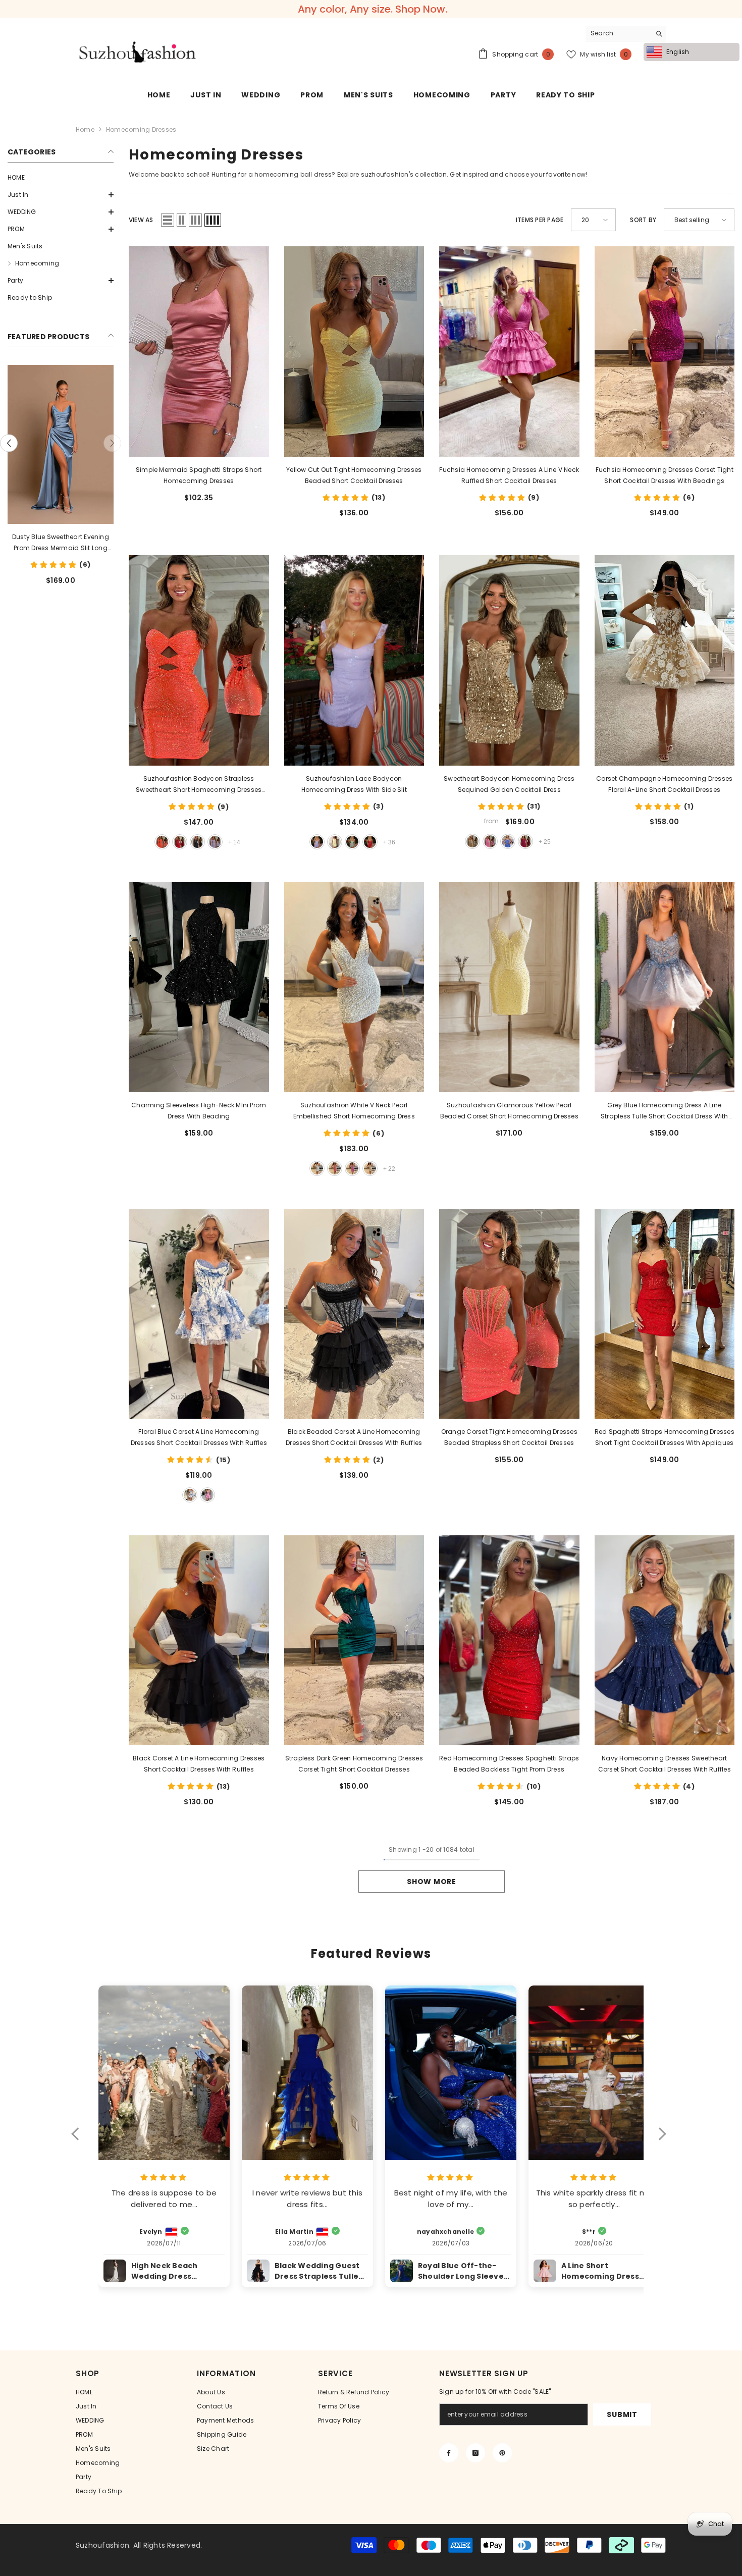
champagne (370, 1168)
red (180, 842)
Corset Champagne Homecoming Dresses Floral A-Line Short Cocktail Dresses (664, 784)
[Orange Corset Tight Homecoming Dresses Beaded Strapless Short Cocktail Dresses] (509, 1314)
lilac (215, 842)
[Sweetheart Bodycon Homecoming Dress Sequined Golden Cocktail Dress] (509, 660)
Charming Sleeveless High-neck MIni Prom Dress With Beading (199, 1111)
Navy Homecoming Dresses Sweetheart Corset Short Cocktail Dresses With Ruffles (665, 1764)
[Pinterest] (502, 2453)
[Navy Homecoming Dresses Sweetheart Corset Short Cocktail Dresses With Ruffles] (665, 1640)
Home (85, 129)
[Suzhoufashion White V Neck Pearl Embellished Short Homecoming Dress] (354, 987)
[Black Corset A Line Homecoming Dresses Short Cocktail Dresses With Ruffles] (199, 1640)
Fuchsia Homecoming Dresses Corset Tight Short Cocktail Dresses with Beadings (665, 475)
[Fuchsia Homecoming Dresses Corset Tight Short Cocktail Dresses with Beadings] (665, 351)
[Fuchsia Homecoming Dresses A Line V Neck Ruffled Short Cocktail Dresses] (509, 351)
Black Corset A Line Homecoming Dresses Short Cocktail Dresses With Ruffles (199, 1764)
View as (141, 220)
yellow (335, 842)
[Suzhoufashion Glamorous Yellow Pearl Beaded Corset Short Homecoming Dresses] (509, 987)
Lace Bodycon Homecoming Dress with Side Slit (354, 784)
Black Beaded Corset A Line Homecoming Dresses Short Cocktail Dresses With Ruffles (354, 1437)
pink (207, 1495)
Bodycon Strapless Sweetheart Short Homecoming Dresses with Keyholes (199, 785)
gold (472, 841)
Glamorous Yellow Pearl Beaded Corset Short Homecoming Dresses (509, 1111)
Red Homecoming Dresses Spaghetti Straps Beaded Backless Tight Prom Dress (509, 1764)
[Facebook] (449, 2453)
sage (352, 842)
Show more (431, 1882)
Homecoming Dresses (141, 129)
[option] (61, 488)
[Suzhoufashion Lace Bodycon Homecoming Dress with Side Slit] (354, 660)
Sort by (643, 220)
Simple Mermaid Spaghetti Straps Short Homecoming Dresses (199, 475)
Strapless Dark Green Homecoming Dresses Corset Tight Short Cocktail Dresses (354, 1764)
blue (508, 841)
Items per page (540, 220)
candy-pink (490, 841)
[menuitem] (61, 178)
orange (162, 842)
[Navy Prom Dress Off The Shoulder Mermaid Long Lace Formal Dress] (61, 444)
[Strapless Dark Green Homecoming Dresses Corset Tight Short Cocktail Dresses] (354, 1640)
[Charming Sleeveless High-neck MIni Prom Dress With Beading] (199, 987)
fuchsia (525, 841)
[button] (61, 195)
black (41, 600)
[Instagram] (475, 2453)
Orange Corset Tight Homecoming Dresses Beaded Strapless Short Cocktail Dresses (509, 1437)
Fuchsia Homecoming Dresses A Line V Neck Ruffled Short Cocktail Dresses (509, 475)
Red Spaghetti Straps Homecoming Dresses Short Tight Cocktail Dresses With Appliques (665, 1437)
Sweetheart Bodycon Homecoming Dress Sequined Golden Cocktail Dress (509, 784)
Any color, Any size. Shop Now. (373, 9)
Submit (622, 2414)
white (317, 1168)
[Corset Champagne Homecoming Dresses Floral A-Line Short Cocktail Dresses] (665, 660)
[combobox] (618, 33)
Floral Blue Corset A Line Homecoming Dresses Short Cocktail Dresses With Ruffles (199, 1437)
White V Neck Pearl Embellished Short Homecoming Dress (354, 1111)
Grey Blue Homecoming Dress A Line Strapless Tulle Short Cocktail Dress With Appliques (665, 1111)
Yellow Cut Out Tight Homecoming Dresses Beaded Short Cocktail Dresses (354, 475)
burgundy (77, 600)
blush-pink (59, 600)
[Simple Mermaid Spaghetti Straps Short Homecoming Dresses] (199, 352)
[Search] (626, 34)
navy (24, 600)
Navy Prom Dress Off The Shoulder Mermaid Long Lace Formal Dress (61, 543)
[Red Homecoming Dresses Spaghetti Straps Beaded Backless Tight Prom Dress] (509, 1640)
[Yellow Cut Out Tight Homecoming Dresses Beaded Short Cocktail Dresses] (354, 351)
